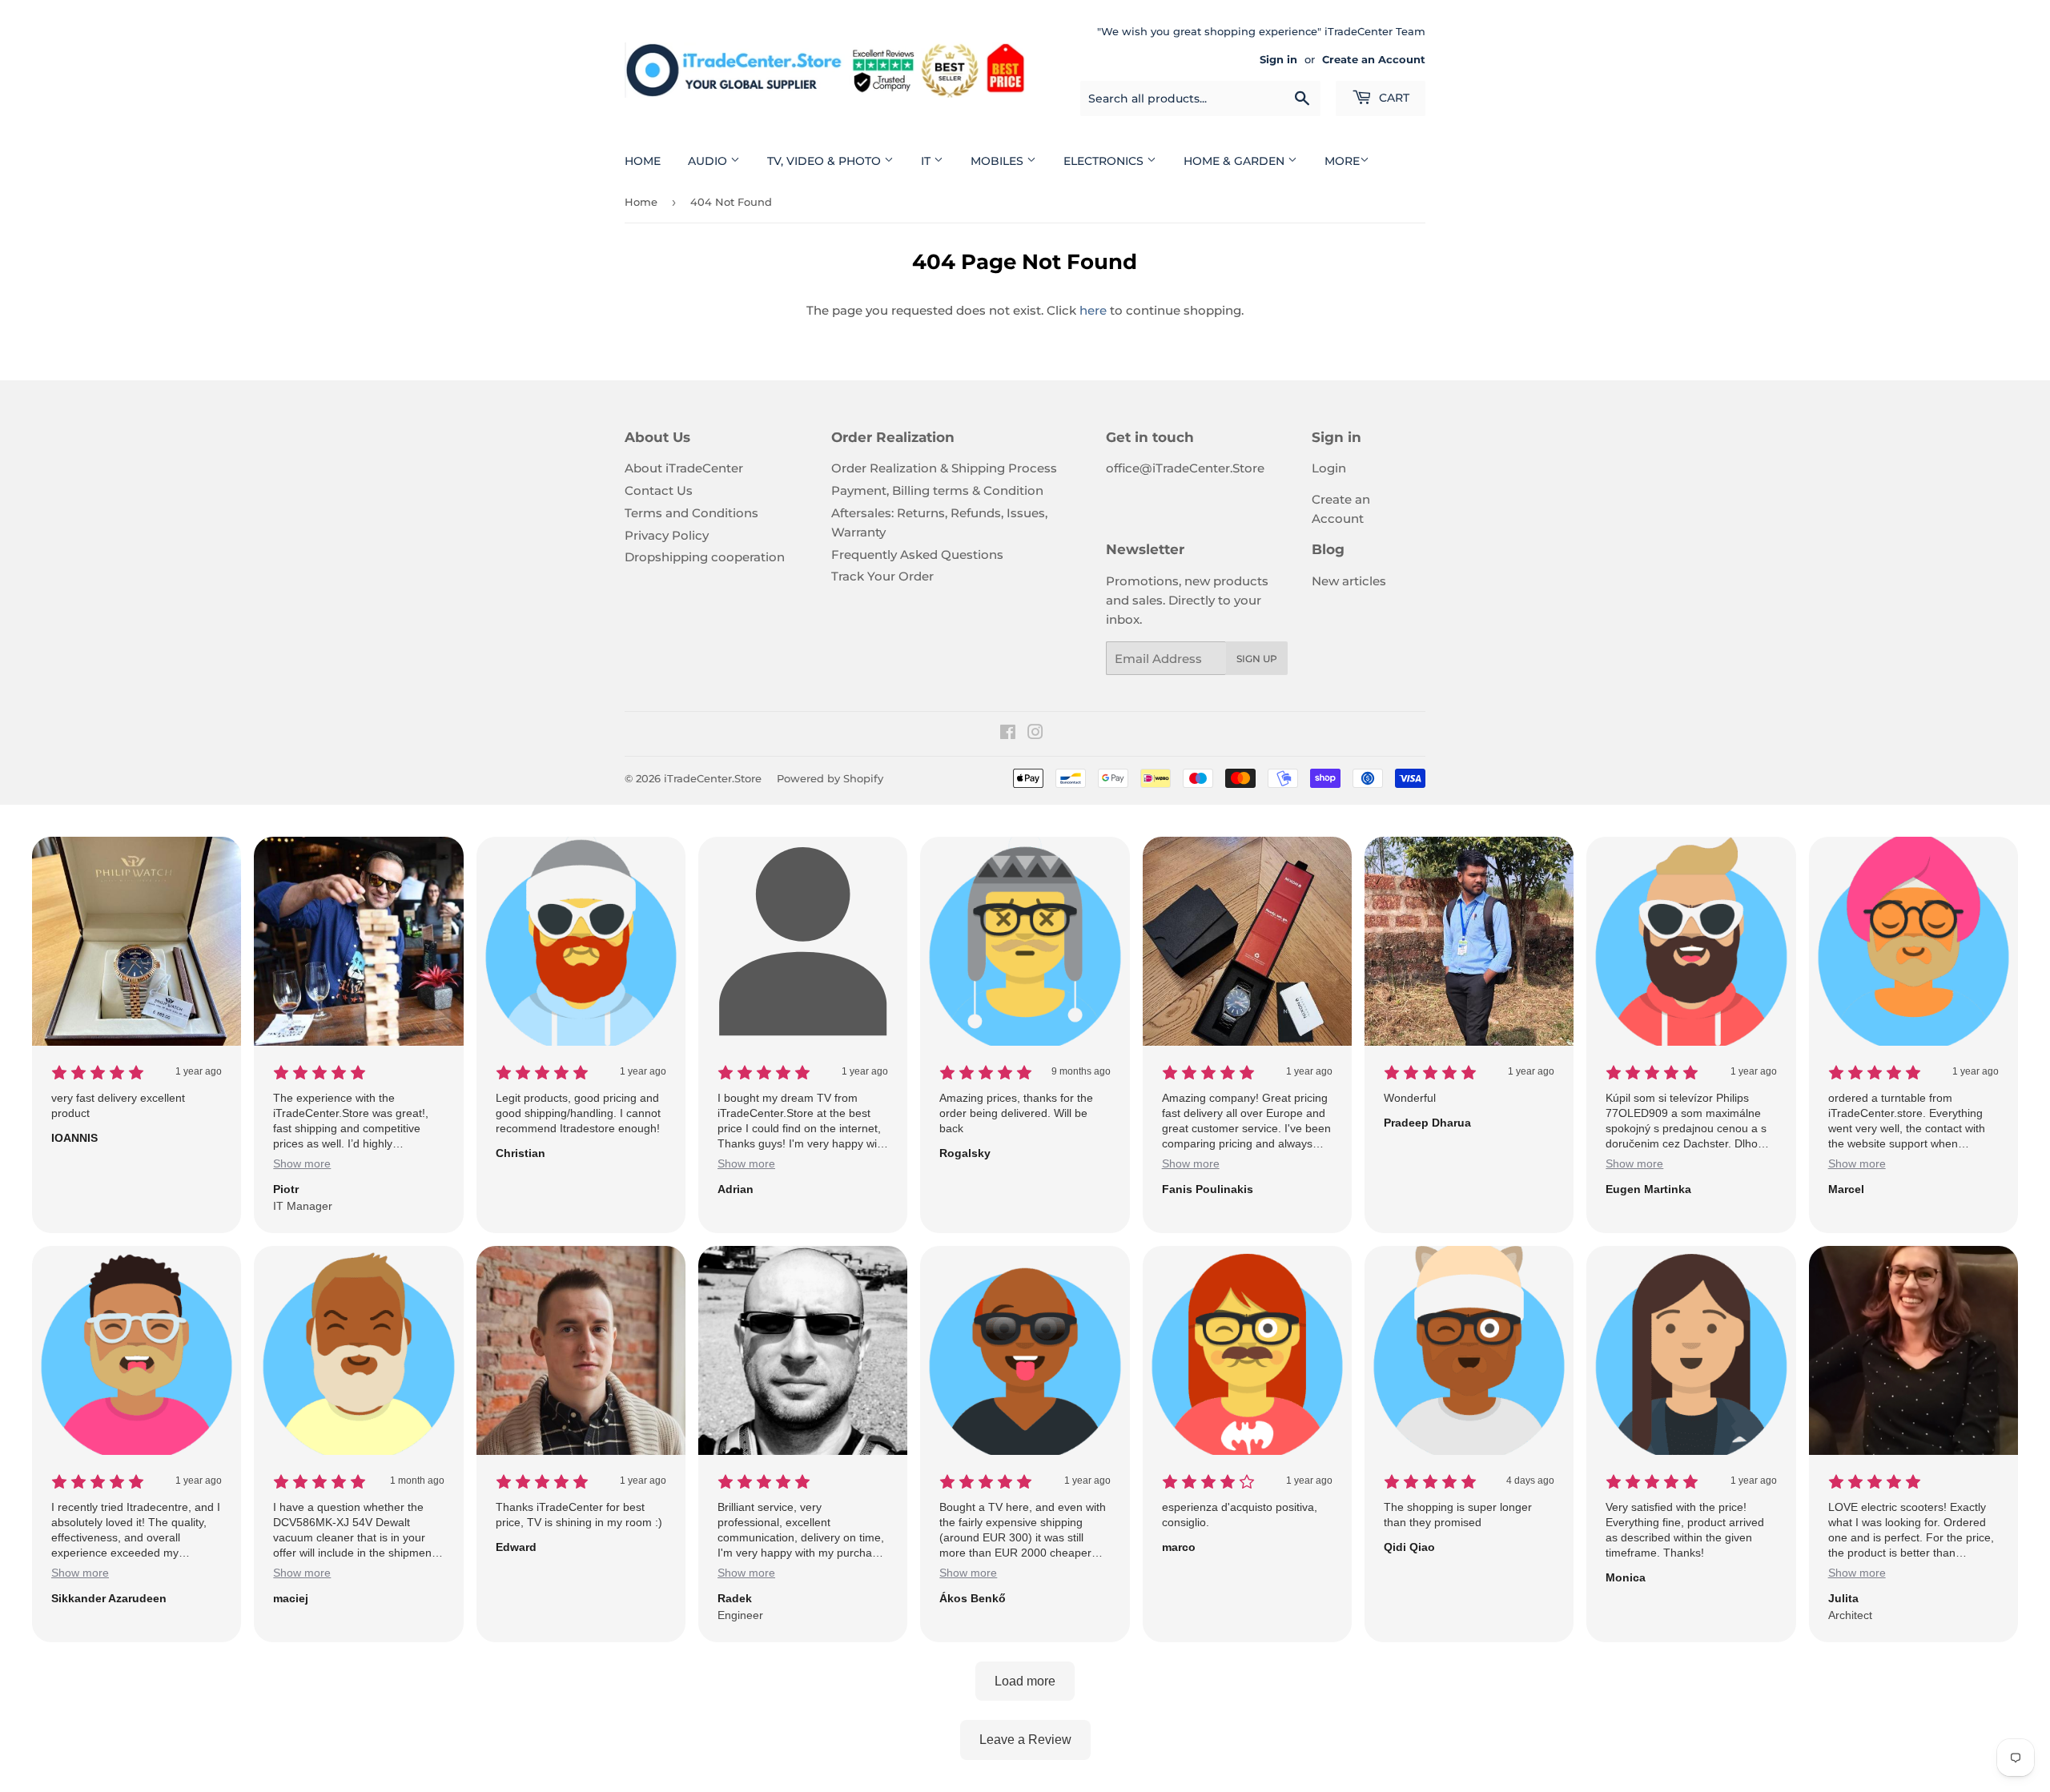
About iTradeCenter (684, 468)
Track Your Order (882, 576)
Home (643, 161)
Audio (709, 161)
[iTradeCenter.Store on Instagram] (1035, 734)
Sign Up (1257, 659)
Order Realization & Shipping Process (944, 468)
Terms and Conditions (691, 513)
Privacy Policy (667, 535)
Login (1329, 468)
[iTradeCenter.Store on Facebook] (1008, 734)
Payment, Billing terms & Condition (937, 490)
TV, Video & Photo (826, 161)
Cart (1393, 98)
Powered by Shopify (830, 778)
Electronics (1105, 161)
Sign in (1278, 60)
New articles (1349, 581)
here (1093, 310)
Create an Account (1374, 60)
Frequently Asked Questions (917, 554)
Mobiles (999, 161)
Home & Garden (1236, 161)
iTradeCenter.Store (713, 778)
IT (927, 161)
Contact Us (659, 490)
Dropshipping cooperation (705, 557)
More (1342, 161)
